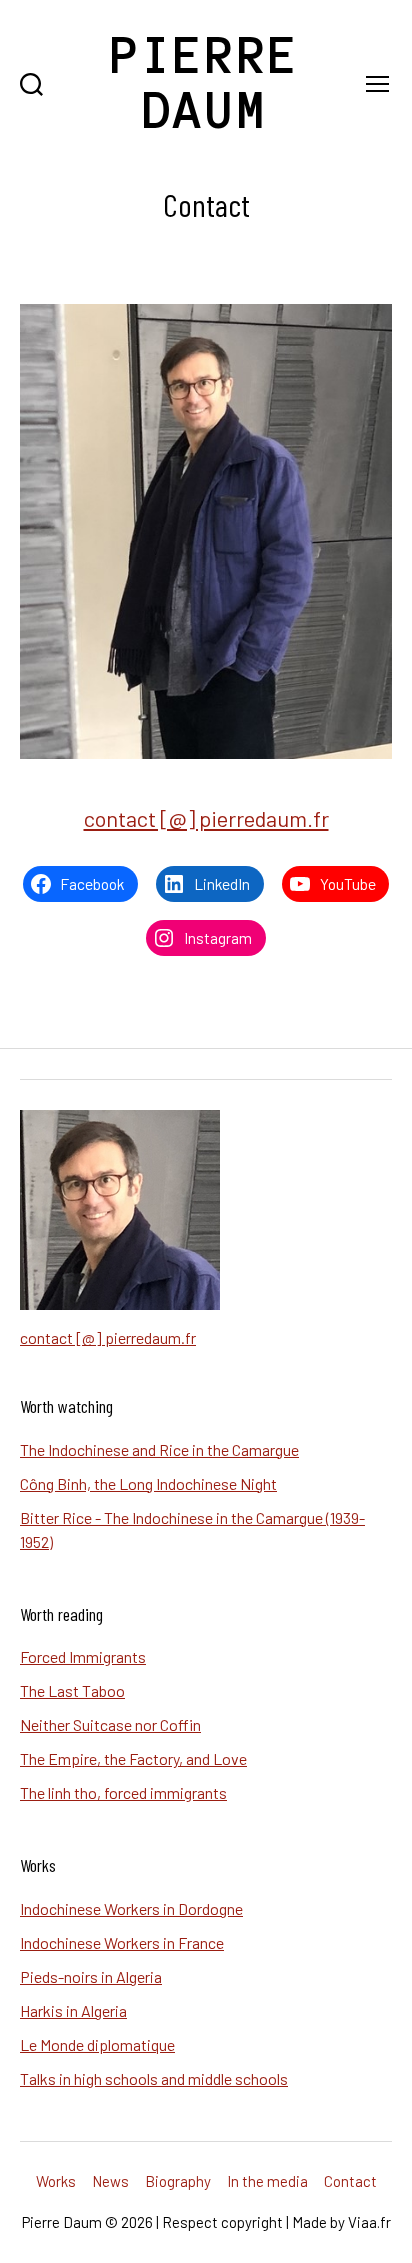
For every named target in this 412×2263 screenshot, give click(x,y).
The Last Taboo (72, 1690)
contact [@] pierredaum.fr (206, 818)
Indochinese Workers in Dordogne (131, 1908)
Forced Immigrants (83, 1656)
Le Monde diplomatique (97, 2044)
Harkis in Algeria (73, 2010)
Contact (350, 2181)
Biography (178, 2181)
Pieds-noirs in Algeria (91, 1976)
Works (56, 2181)
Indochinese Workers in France (122, 1942)
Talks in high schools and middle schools (154, 2078)
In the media (267, 2181)
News (110, 2181)
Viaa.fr (369, 2222)
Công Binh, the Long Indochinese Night (148, 1483)
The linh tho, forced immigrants (123, 1792)
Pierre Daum (206, 83)
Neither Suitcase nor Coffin (110, 1724)
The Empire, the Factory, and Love (133, 1758)
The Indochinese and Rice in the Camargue (159, 1449)
